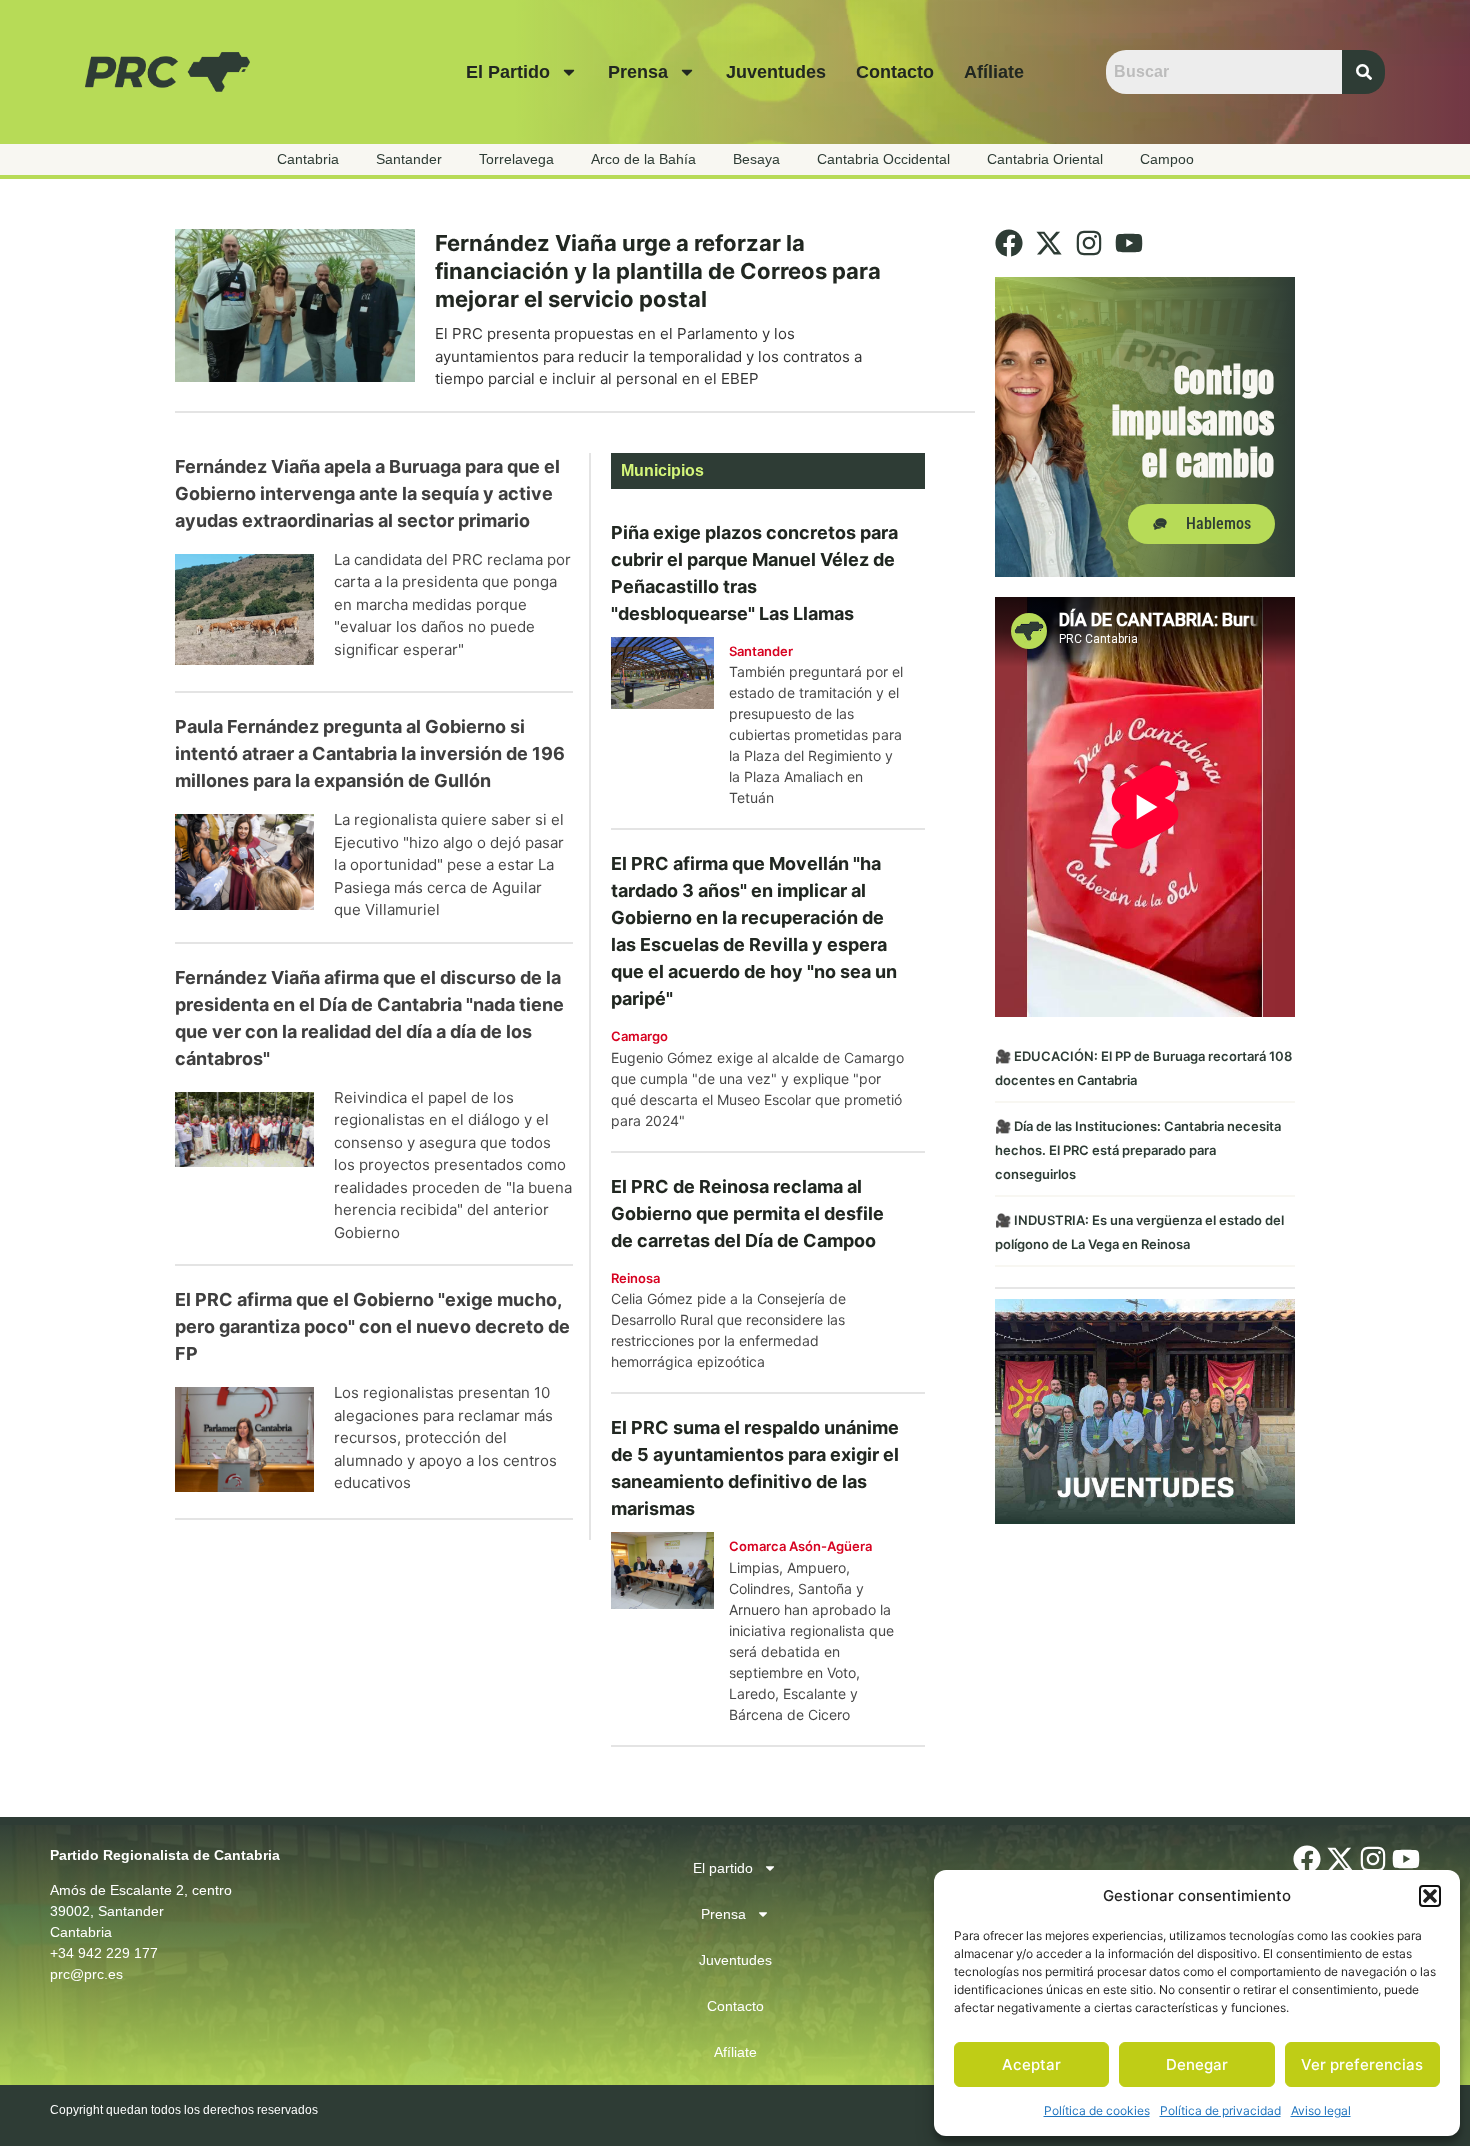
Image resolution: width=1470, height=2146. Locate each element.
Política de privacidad (1220, 2110)
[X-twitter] (1049, 243)
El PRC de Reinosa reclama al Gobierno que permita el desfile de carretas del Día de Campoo (747, 1213)
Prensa (638, 72)
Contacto (895, 72)
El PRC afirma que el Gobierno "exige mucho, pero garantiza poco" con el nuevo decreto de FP (372, 1326)
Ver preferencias (1362, 2064)
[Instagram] (1089, 243)
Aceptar (1031, 2064)
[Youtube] (1129, 243)
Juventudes (776, 72)
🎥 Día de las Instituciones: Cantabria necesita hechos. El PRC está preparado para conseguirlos (1138, 1150)
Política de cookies (1097, 2110)
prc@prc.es (86, 1974)
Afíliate (994, 72)
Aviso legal (1321, 2110)
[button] (1430, 1896)
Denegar (1197, 2064)
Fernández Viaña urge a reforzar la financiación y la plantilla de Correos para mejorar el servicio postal (658, 271)
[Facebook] (1009, 243)
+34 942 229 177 (104, 1953)
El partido (508, 72)
